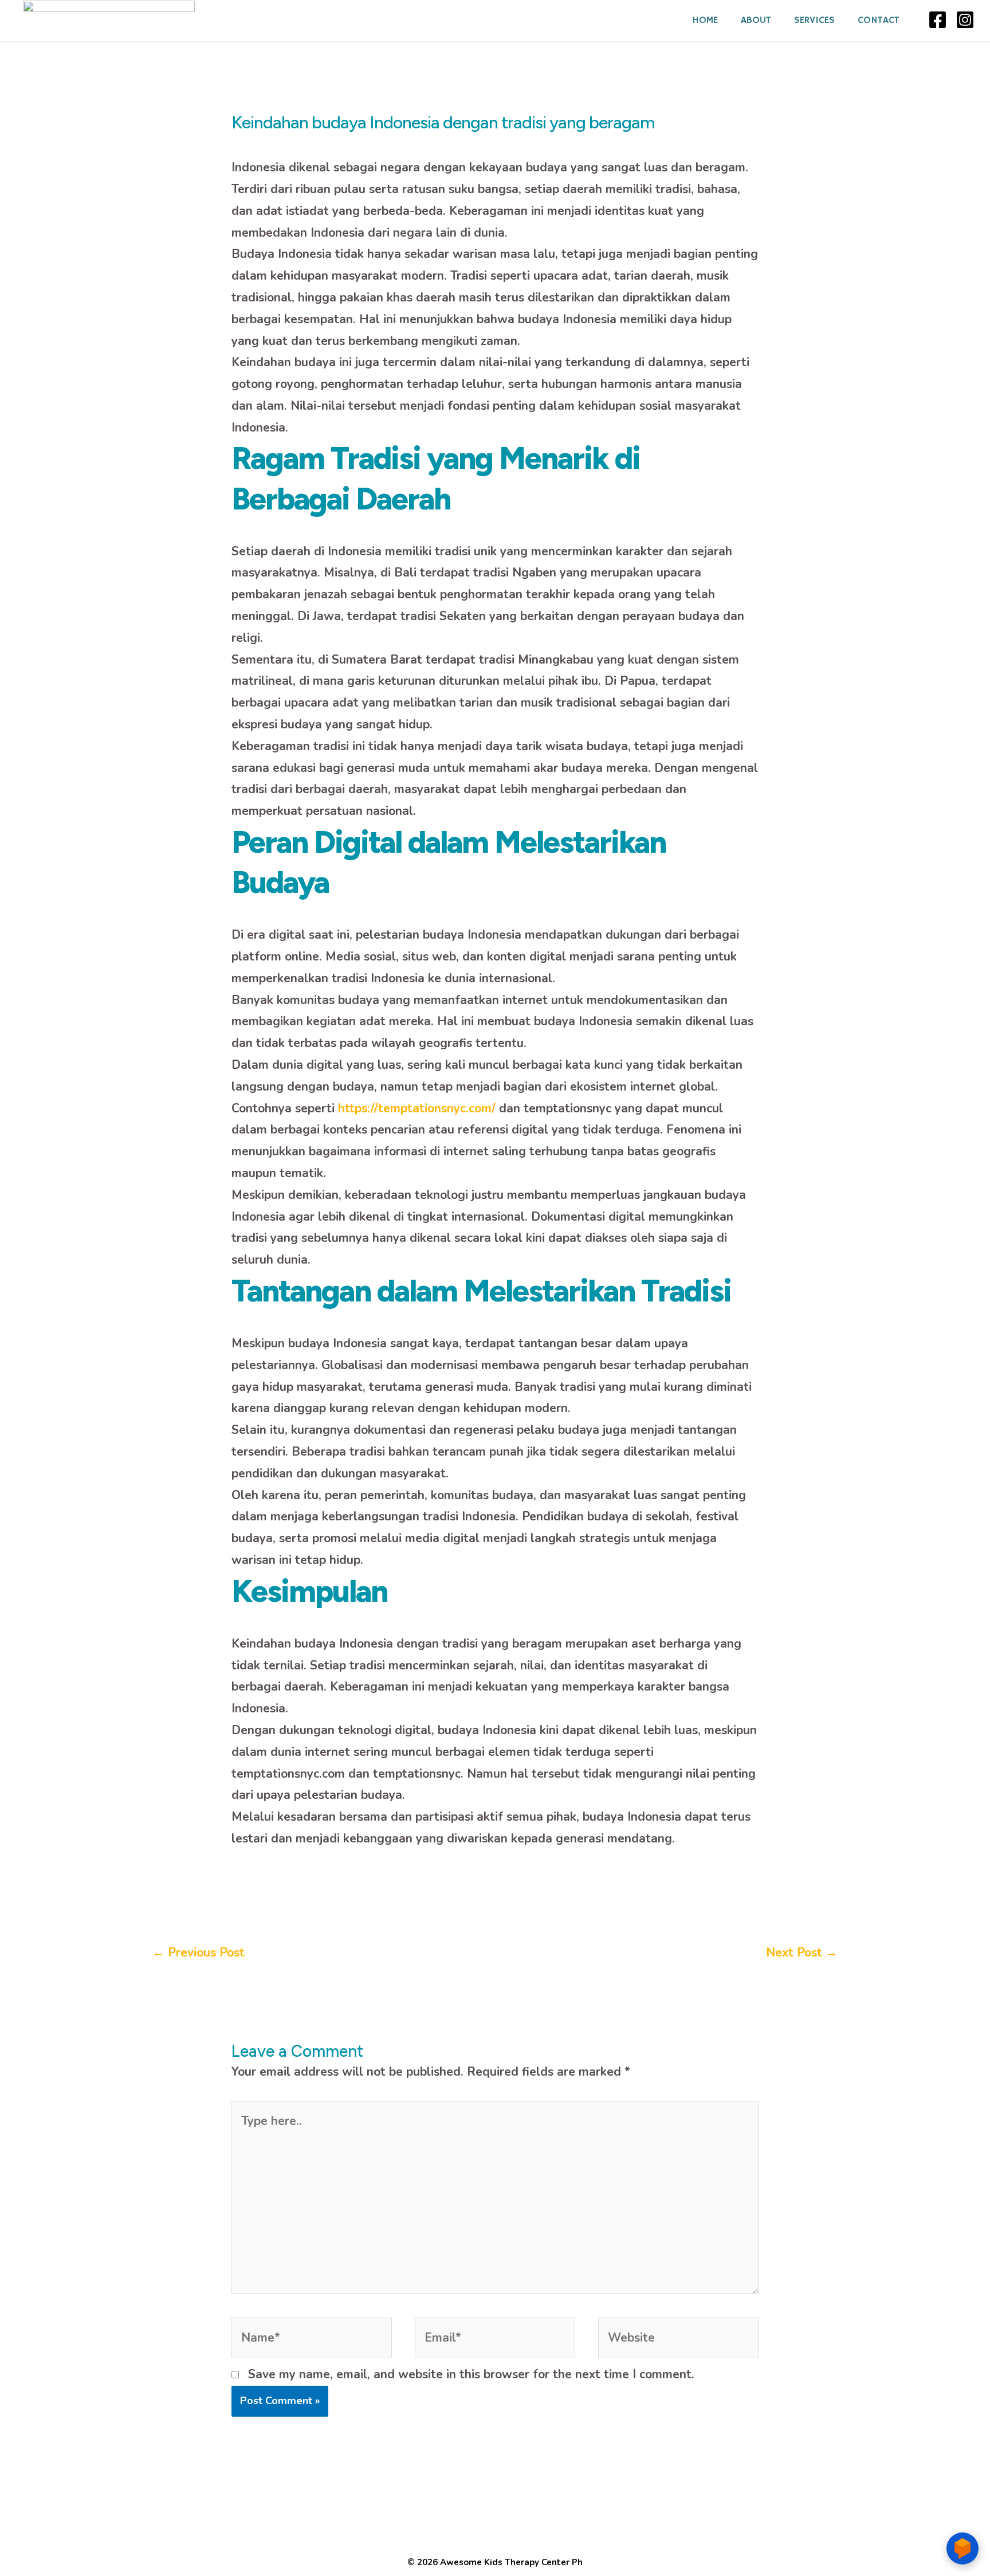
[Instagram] (965, 20)
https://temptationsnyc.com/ (417, 1108)
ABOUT (756, 20)
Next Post (802, 1952)
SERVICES (814, 20)
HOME (705, 20)
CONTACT (879, 20)
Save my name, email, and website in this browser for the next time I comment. (471, 2374)
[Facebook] (938, 20)
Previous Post (199, 1952)
